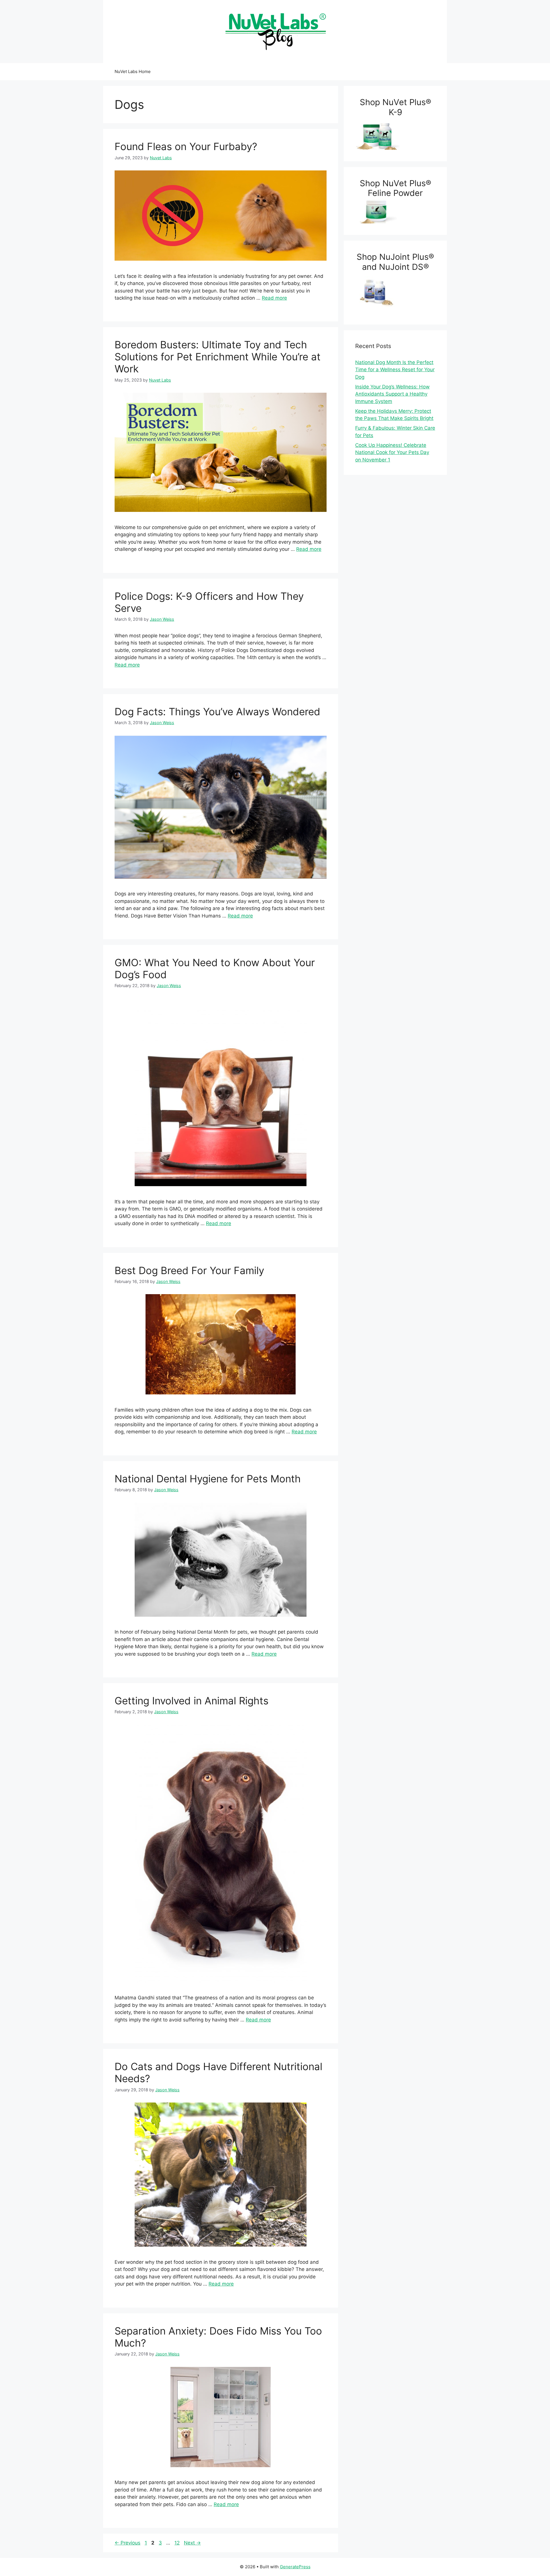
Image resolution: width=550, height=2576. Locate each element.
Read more (274, 298)
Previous (127, 2543)
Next (192, 2543)
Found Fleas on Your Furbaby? (186, 146)
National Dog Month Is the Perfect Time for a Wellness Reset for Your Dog (395, 370)
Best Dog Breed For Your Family (189, 1270)
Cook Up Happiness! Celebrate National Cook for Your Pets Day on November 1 (392, 452)
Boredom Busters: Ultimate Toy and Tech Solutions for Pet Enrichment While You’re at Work (218, 357)
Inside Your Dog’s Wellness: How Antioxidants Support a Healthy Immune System (392, 394)
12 (178, 2543)
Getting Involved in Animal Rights (191, 1701)
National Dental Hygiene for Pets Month (208, 1479)
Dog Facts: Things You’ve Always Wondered (217, 712)
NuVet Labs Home (133, 71)
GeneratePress (295, 2567)
